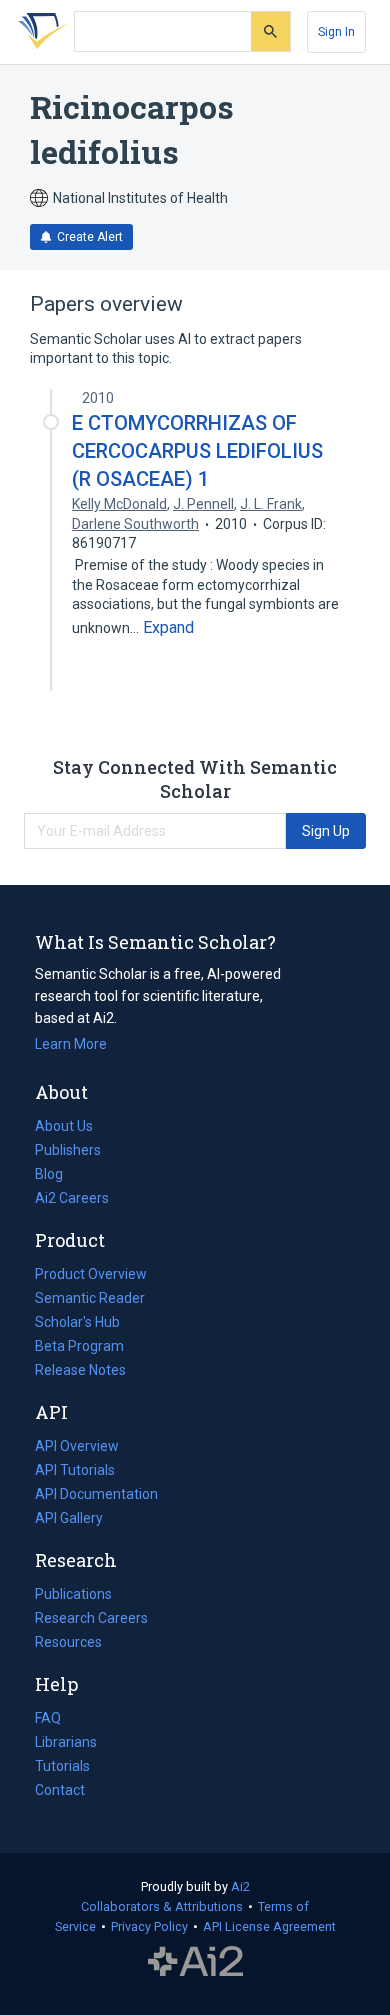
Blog (57, 1176)
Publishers (68, 1150)
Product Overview (91, 1274)
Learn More (71, 1044)
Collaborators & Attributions (162, 1906)
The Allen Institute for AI (195, 1962)
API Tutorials (75, 1470)
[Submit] (270, 31)
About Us (64, 1126)
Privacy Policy (149, 1926)
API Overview (77, 1446)
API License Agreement (269, 1926)
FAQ (48, 1718)
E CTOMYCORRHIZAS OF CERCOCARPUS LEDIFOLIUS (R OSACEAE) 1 (197, 451)
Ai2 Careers (72, 1200)
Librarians (66, 1742)
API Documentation (96, 1496)
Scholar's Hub (77, 1322)
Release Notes (80, 1370)
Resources (68, 1644)
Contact (60, 1790)
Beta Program (79, 1346)
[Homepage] (39, 32)
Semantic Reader (90, 1298)
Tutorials (62, 1766)
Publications (73, 1596)
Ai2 (240, 1886)
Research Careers (91, 1620)
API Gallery (69, 1518)
